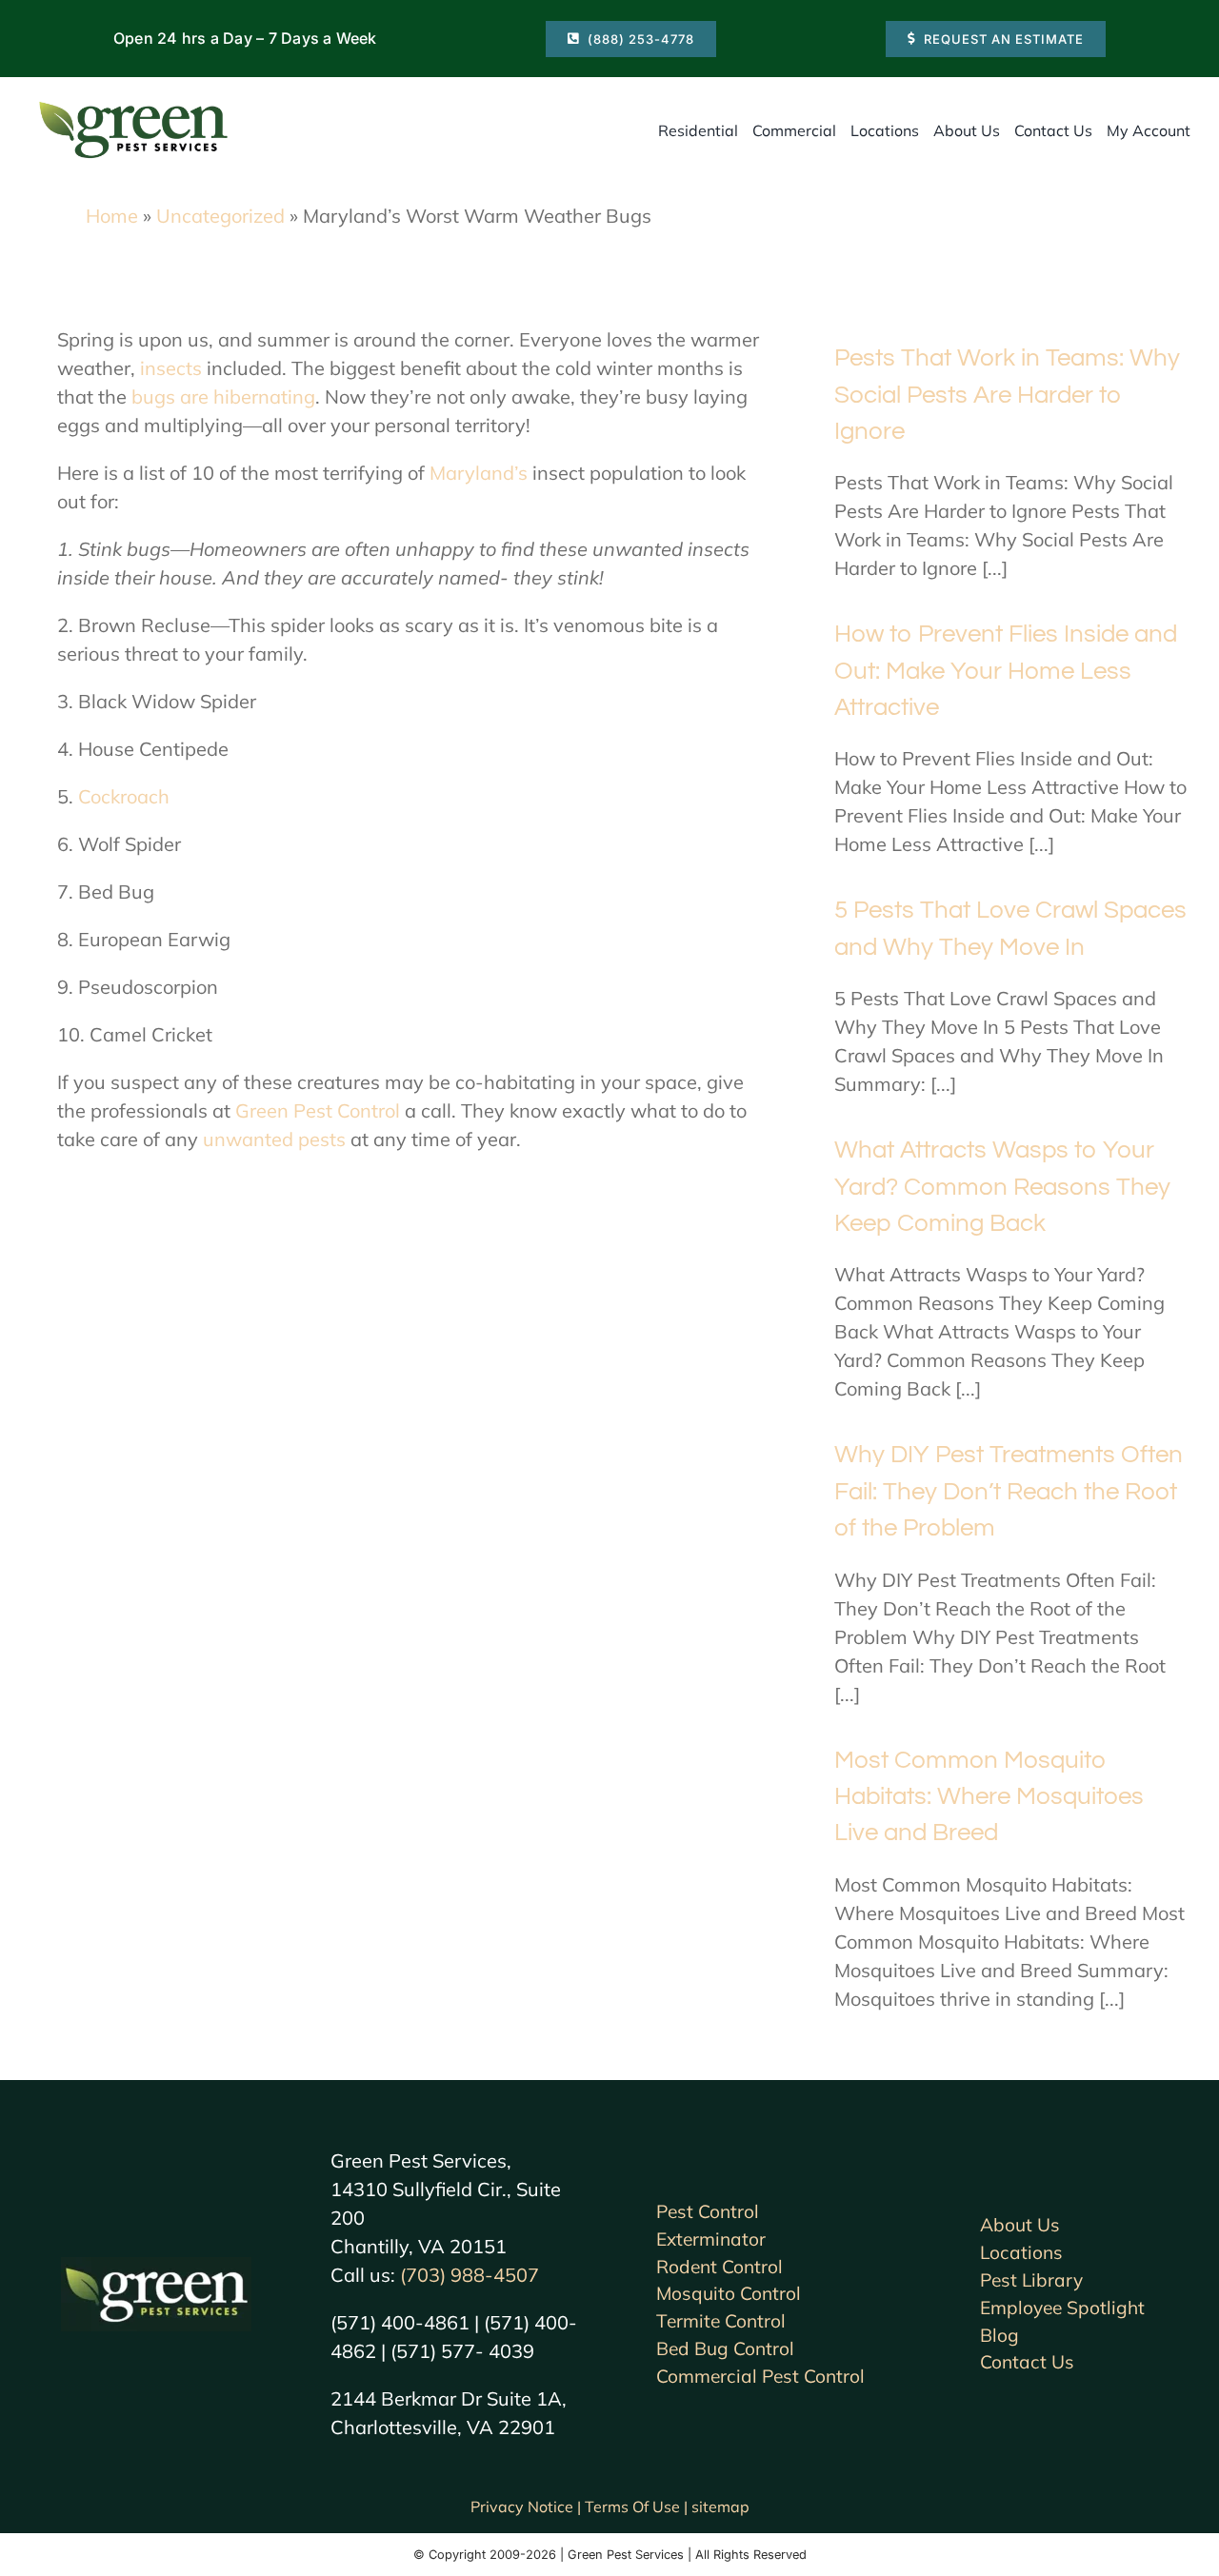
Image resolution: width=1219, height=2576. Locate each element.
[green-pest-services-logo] (133, 105)
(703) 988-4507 (470, 2275)
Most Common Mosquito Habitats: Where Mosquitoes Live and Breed (989, 1797)
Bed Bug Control (725, 2348)
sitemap (720, 2507)
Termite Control (721, 2321)
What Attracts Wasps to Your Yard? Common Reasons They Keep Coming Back (1002, 1187)
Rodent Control (719, 2267)
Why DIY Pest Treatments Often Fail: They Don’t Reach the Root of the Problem (1009, 1491)
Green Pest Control (318, 1110)
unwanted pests (274, 1139)
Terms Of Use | (638, 2507)
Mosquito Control (729, 2293)
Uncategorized (220, 216)
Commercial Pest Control (760, 2376)
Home (112, 216)
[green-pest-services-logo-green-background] (156, 2266)
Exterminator (711, 2239)
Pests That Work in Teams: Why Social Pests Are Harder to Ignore (1007, 395)
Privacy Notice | (528, 2507)
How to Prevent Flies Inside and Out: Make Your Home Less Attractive (1006, 671)
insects (171, 368)
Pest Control (708, 2211)
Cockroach (124, 796)
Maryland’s (479, 473)
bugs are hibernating (223, 396)
